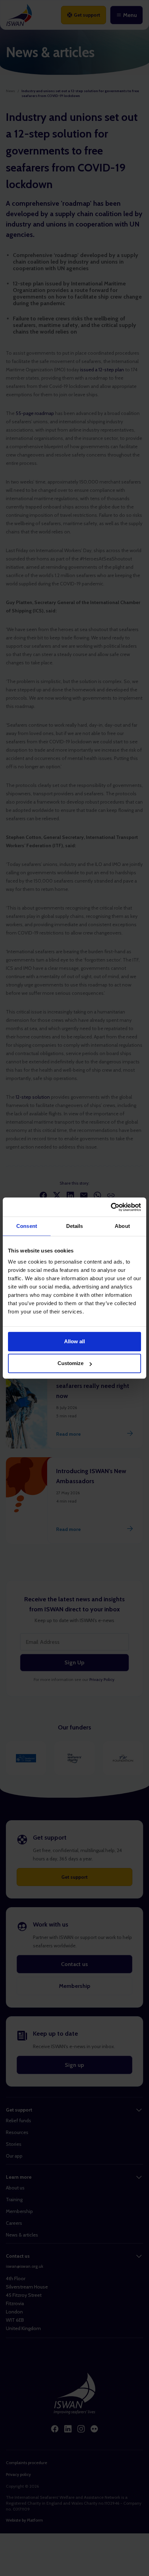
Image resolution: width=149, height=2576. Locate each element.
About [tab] (122, 1226)
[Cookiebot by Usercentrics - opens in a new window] (111, 1207)
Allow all (74, 1341)
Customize (71, 1363)
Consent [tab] (27, 1226)
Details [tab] (75, 1226)
